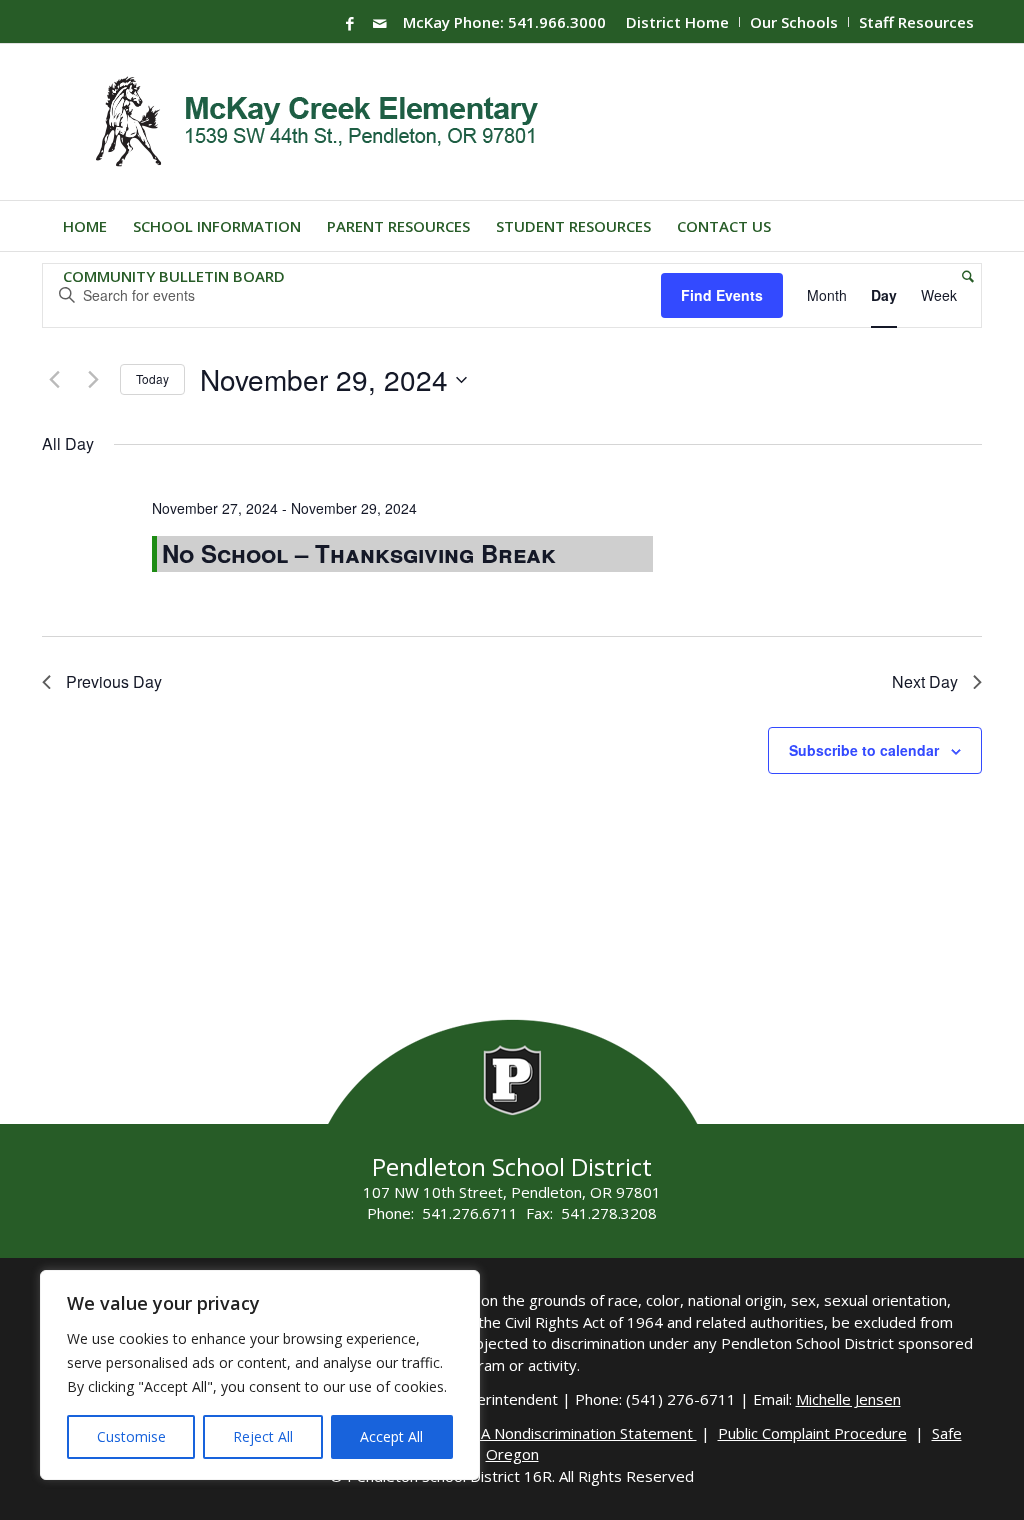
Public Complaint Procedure (812, 1433)
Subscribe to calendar (864, 750)
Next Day (925, 681)
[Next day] (93, 380)
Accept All (391, 1436)
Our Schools (794, 22)
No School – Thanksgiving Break (359, 553)
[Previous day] (54, 380)
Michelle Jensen (848, 1399)
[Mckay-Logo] (312, 122)
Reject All (263, 1436)
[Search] (961, 276)
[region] (260, 1375)
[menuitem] (678, 22)
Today (152, 378)
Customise (131, 1436)
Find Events (722, 295)
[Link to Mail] (380, 23)
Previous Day (114, 681)
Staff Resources (916, 22)
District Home (677, 22)
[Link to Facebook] (350, 23)
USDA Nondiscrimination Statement (574, 1433)
